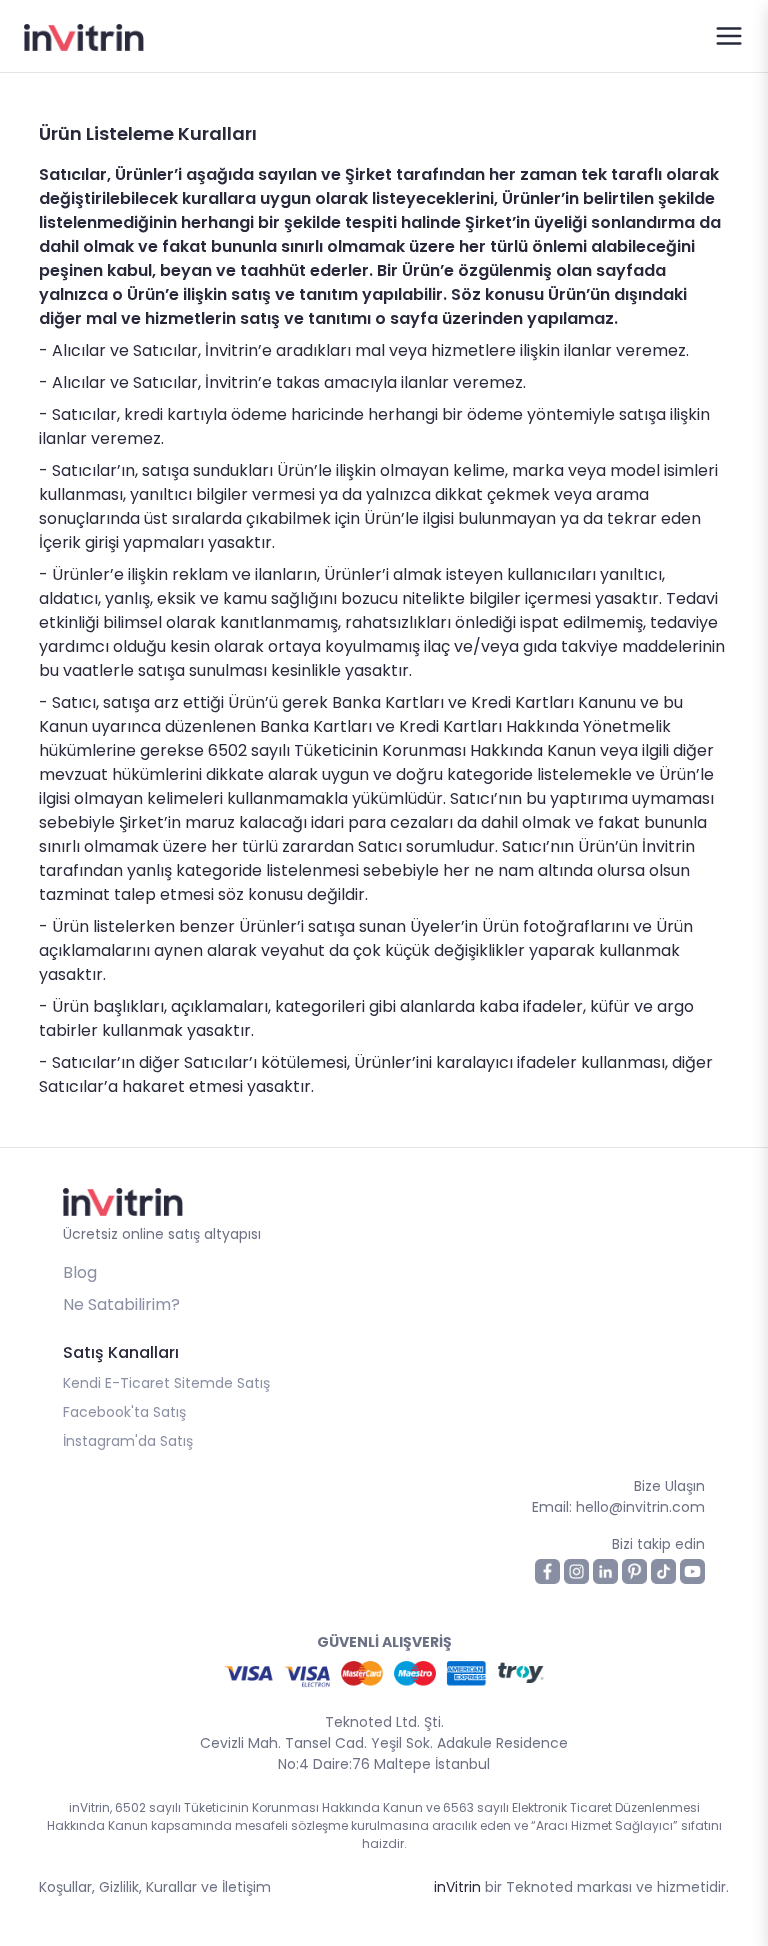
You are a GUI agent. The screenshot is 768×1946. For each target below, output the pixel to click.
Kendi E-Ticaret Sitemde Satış (166, 1383)
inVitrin (457, 1887)
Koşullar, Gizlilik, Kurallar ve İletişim (155, 1887)
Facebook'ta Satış (124, 1412)
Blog (80, 1272)
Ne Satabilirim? (121, 1304)
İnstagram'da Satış (128, 1441)
